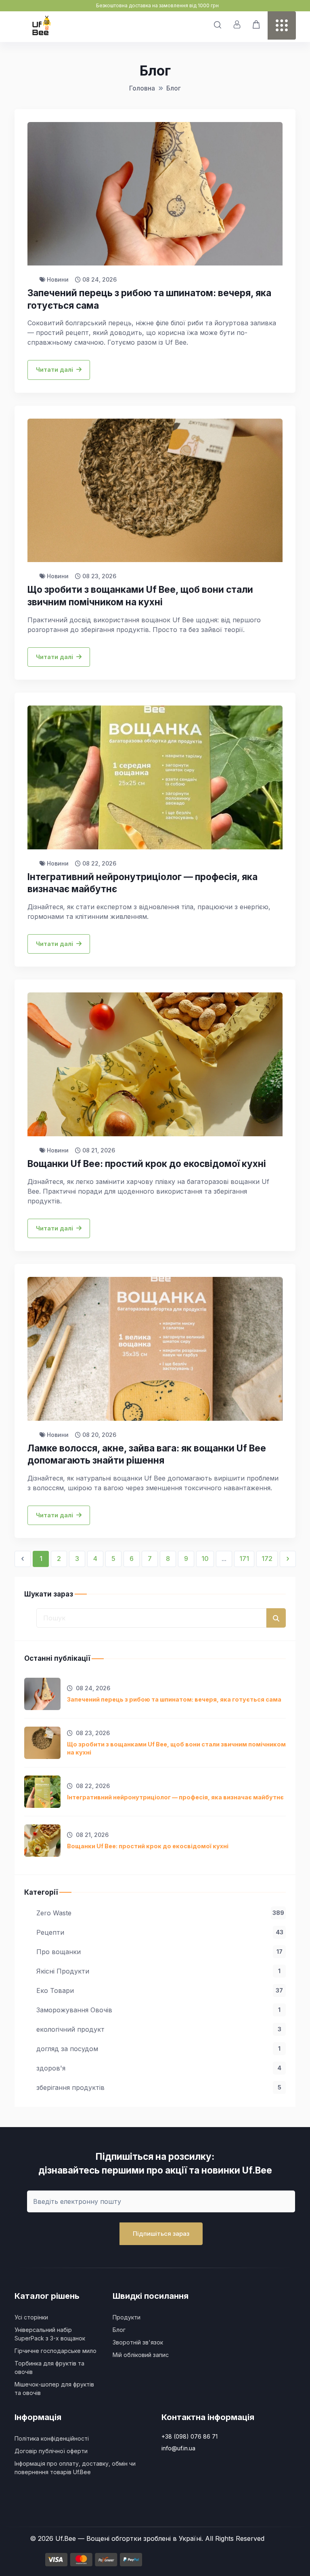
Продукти (127, 2317)
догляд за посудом (158, 2049)
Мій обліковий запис (141, 2355)
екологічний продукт (159, 2029)
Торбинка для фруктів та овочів (49, 2367)
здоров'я (159, 2068)
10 (205, 1559)
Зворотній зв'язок (138, 2342)
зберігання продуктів (159, 2087)
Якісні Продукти (158, 1971)
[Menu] (282, 25)
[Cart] (256, 25)
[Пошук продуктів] (218, 25)
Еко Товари (160, 1990)
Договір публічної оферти (51, 2451)
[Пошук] (276, 1618)
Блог (174, 88)
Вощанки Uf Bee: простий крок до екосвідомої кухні (148, 1846)
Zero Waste (160, 1913)
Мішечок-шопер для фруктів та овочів (54, 2389)
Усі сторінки (31, 2317)
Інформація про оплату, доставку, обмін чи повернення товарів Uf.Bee (75, 2468)
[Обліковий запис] (237, 25)
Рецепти (160, 1932)
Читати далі (54, 370)
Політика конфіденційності (52, 2438)
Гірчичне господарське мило (56, 2351)
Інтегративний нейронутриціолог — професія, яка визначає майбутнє (175, 1797)
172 (267, 1559)
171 (244, 1559)
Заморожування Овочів (158, 2010)
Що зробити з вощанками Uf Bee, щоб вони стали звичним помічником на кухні (176, 1748)
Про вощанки (159, 1952)
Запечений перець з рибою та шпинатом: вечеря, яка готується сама (174, 1699)
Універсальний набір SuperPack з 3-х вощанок (50, 2334)
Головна (142, 88)
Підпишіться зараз (161, 2234)
